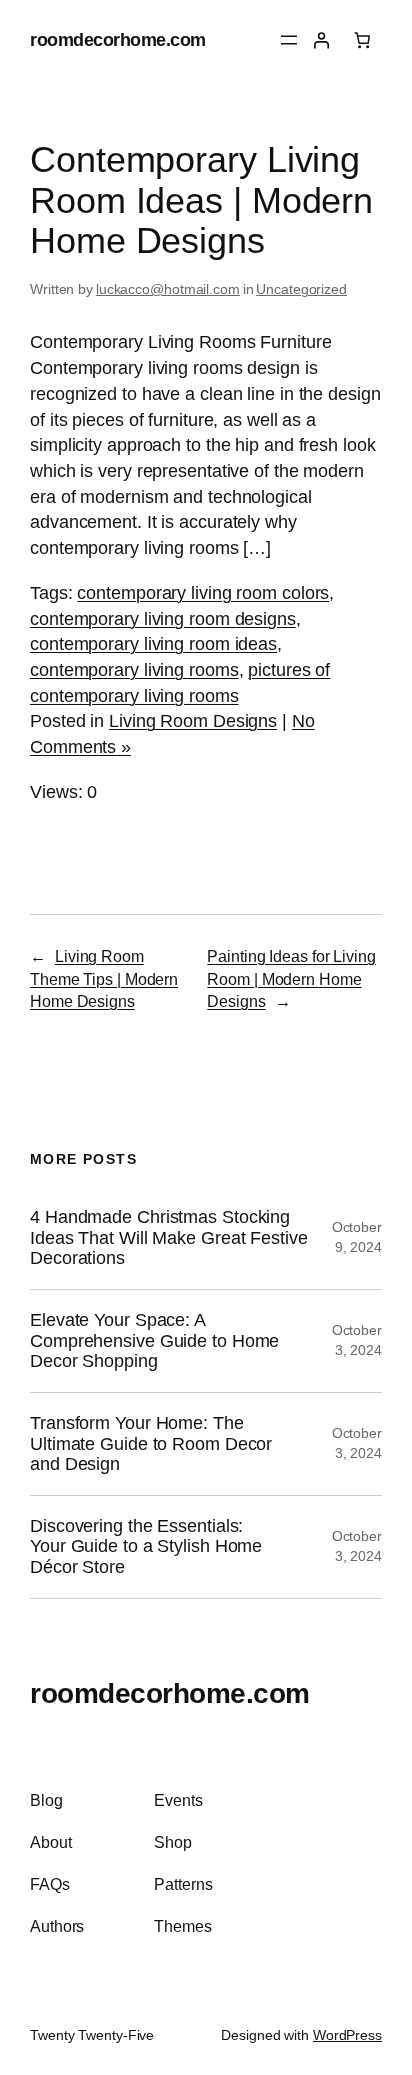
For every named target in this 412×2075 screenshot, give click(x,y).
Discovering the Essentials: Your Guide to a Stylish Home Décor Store (146, 1546)
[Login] (321, 40)
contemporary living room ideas (153, 643)
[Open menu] (289, 40)
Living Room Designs (193, 720)
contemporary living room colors (203, 592)
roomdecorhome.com (118, 39)
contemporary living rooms (134, 669)
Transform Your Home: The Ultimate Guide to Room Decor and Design (151, 1443)
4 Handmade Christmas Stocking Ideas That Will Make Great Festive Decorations (169, 1237)
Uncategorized (301, 289)
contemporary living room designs (163, 618)
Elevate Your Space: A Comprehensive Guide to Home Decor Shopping (154, 1340)
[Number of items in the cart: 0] (362, 40)
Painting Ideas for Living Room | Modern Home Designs (291, 978)
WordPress (347, 2035)
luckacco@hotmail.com (168, 289)
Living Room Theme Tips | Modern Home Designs (104, 978)
